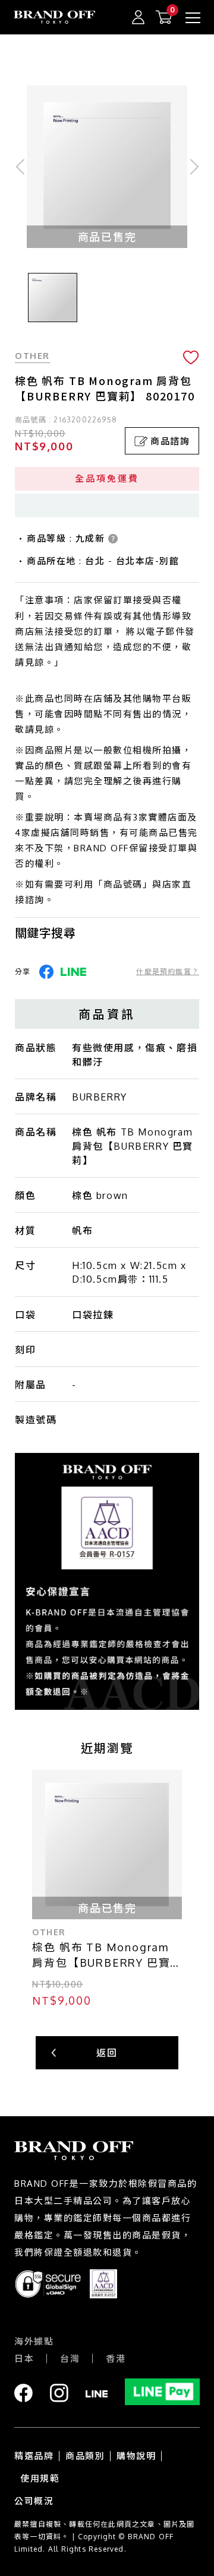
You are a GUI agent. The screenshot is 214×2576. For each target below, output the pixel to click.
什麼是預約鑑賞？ (168, 971)
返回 (107, 2053)
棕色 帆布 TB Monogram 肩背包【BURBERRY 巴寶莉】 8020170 (101, 1956)
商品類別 (85, 2456)
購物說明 (136, 2456)
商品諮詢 (170, 441)
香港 (116, 2359)
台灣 (70, 2359)
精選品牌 (34, 2456)
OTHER (32, 356)
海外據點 (34, 2341)
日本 (24, 2359)
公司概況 (34, 2501)
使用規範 (40, 2478)
